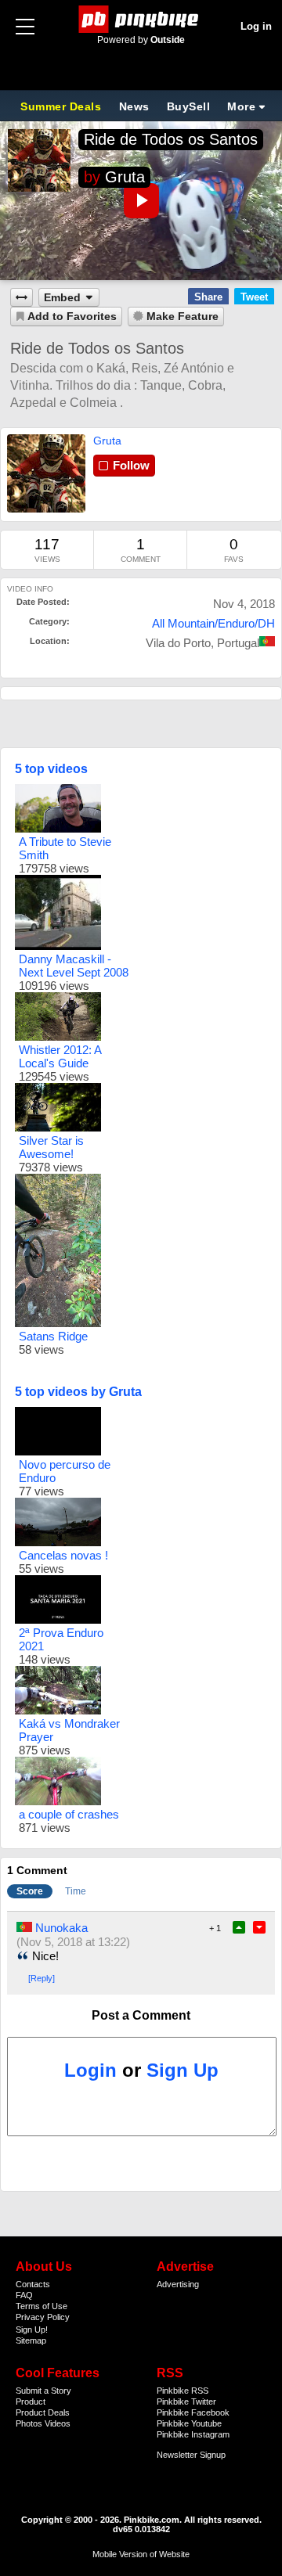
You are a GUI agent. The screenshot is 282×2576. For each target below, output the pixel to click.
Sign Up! (32, 2330)
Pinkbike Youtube (189, 2423)
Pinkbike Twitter (186, 2402)
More (241, 106)
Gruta (125, 177)
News (134, 106)
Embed (62, 298)
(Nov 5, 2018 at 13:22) (73, 1942)
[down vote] (259, 1927)
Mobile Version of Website (141, 2554)
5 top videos (51, 769)
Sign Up (183, 2070)
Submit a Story (43, 2391)
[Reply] (42, 1978)
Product (31, 2402)
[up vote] (239, 1927)
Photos (29, 2423)
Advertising (178, 2284)
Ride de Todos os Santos (171, 139)
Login (90, 2070)
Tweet (254, 297)
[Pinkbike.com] (141, 19)
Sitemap (31, 2340)
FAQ (24, 2295)
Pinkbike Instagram (193, 2434)
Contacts (33, 2284)
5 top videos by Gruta (78, 1392)
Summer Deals (63, 106)
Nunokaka (61, 1928)
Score (30, 1891)
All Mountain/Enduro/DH (213, 623)
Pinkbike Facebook (193, 2412)
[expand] (22, 298)
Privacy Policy (43, 2317)
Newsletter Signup (191, 2455)
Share (208, 297)
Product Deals (43, 2412)
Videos (58, 2423)
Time (76, 1891)
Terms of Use (42, 2306)
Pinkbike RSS (183, 2391)
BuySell (189, 106)
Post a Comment (141, 2015)
